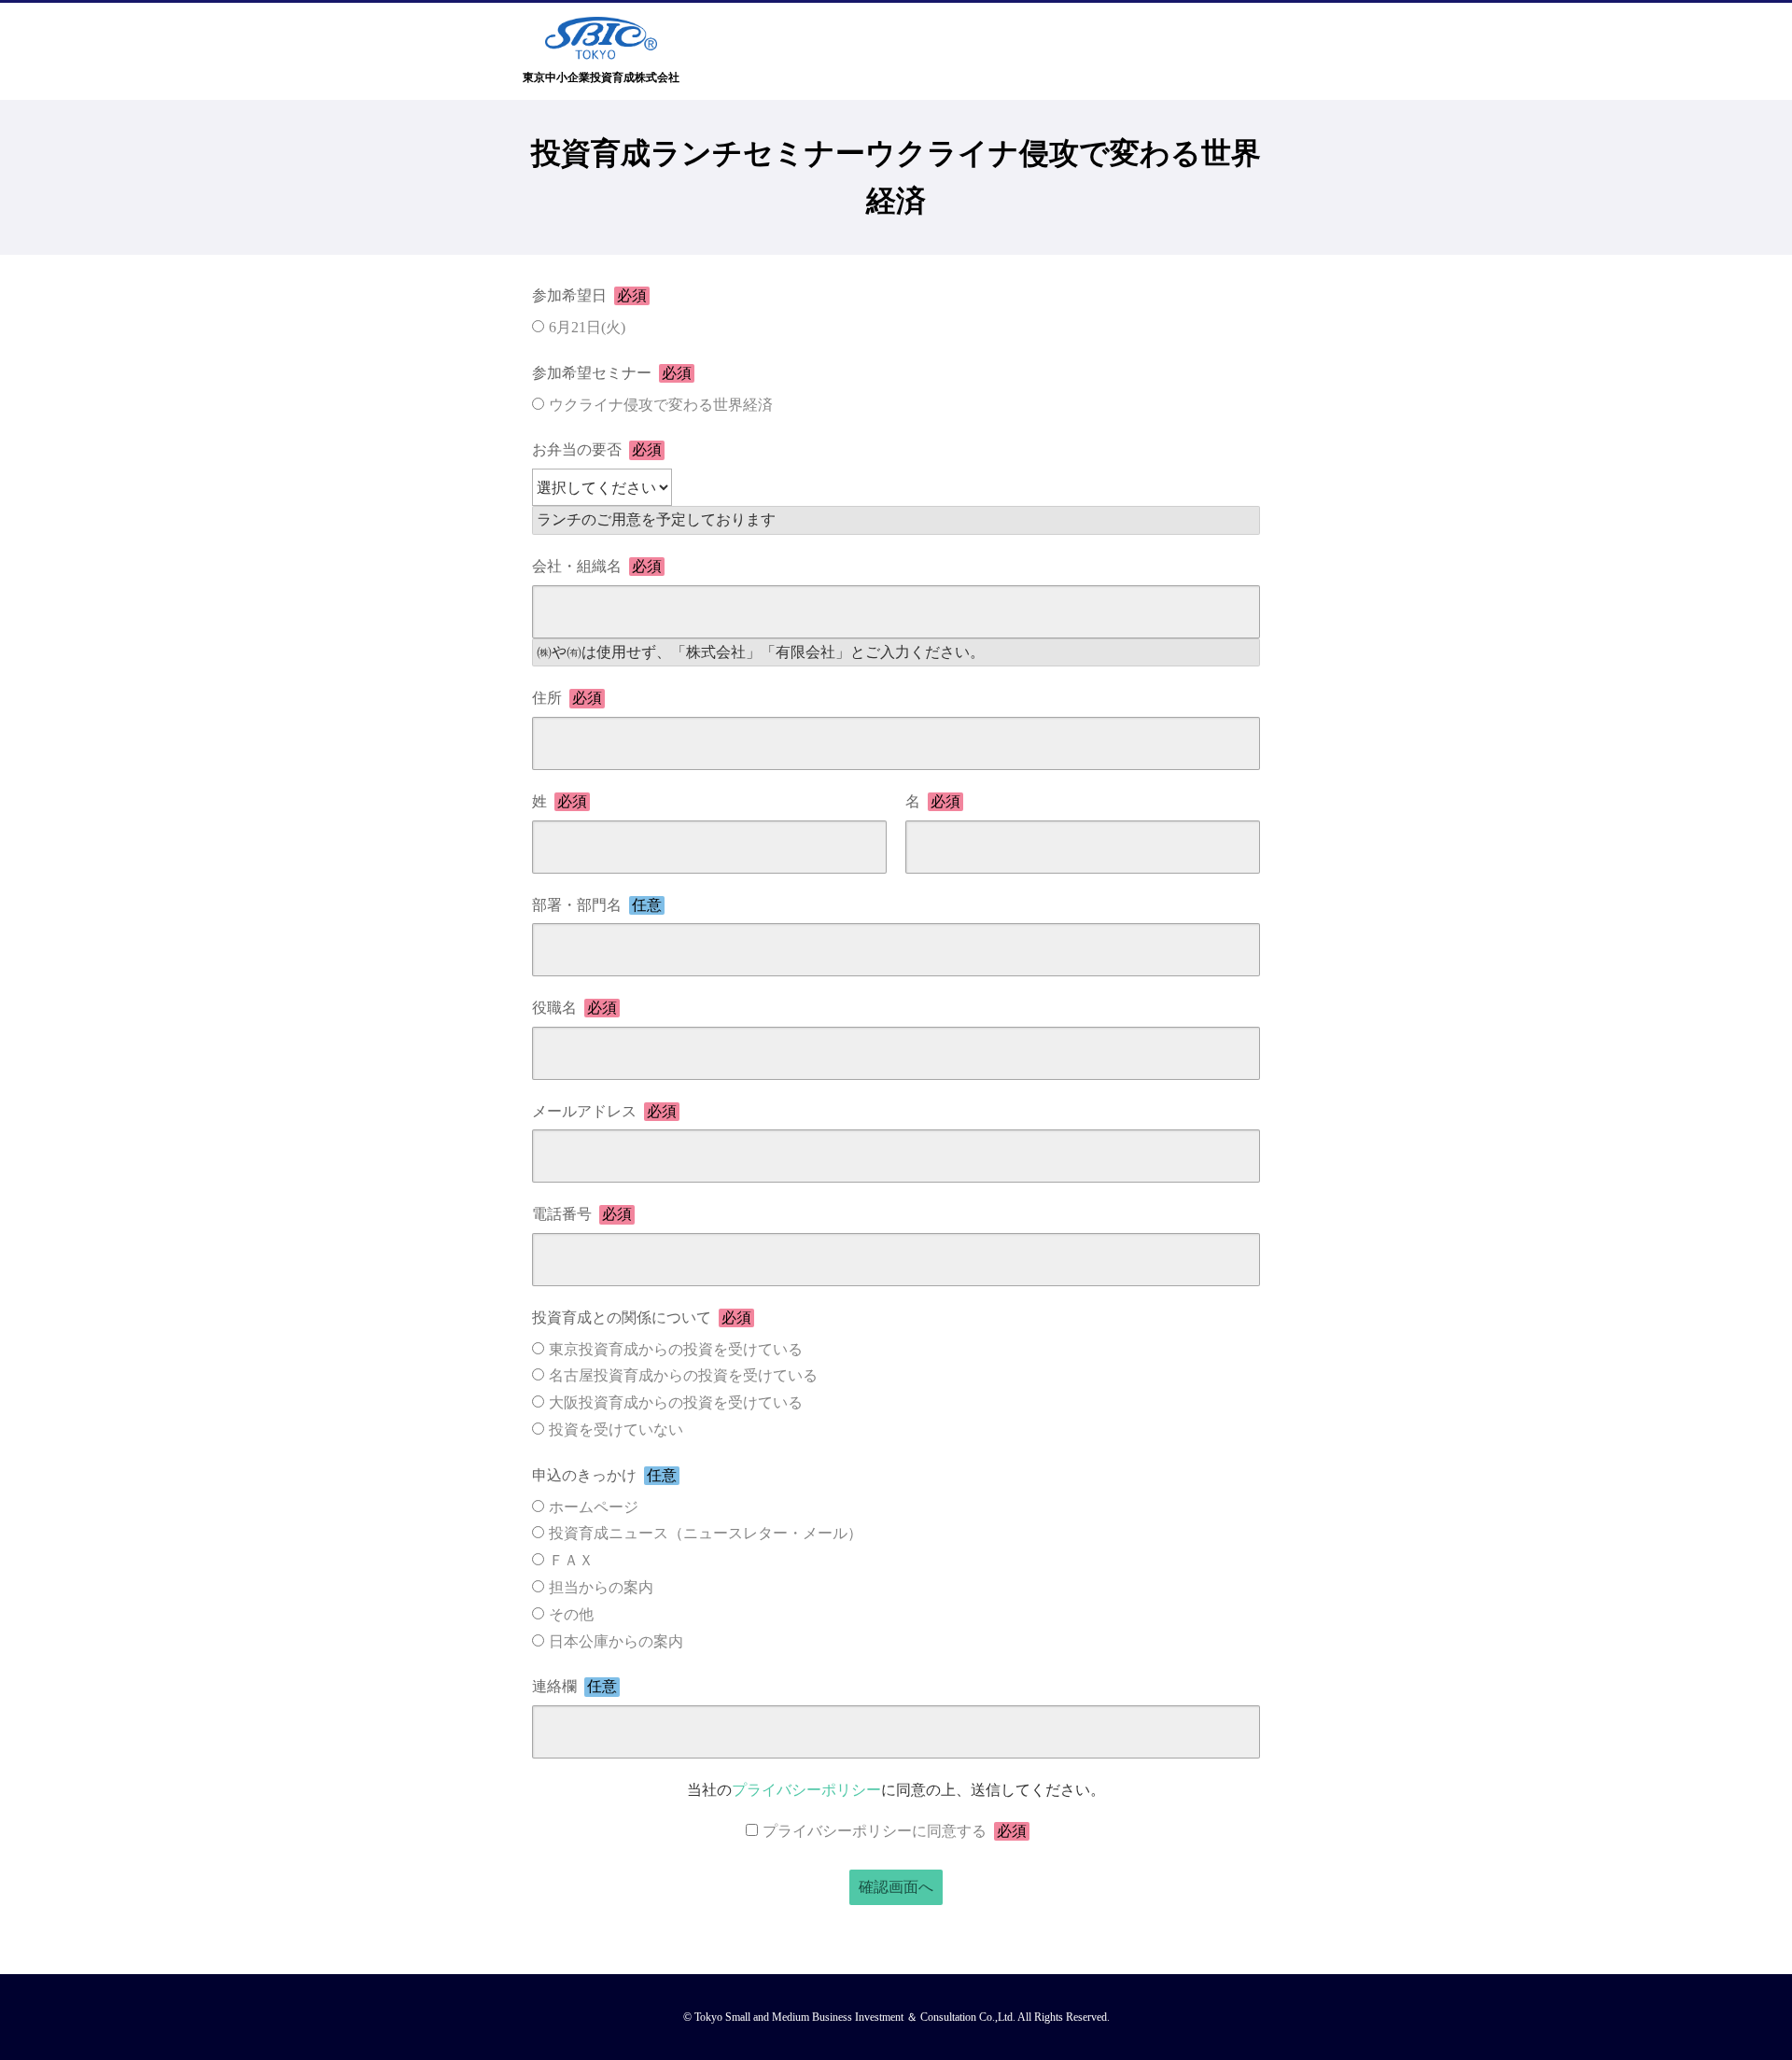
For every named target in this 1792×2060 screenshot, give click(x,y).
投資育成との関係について (642, 1317)
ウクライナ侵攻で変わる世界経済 (661, 405)
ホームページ (594, 1507)
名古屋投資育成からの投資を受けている (683, 1375)
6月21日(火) (587, 327)
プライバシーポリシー (806, 1790)
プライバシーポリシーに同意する (895, 1831)
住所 (567, 698)
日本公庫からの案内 (616, 1641)
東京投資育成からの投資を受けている (676, 1349)
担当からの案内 (601, 1587)
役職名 (574, 1008)
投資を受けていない (616, 1429)
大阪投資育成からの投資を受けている (676, 1402)
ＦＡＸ (571, 1560)
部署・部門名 (597, 905)
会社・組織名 (597, 566)
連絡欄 (574, 1686)
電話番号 (582, 1214)
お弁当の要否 (597, 449)
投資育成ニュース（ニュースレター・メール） (706, 1533)
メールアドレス (604, 1111)
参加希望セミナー (612, 373)
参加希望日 (589, 295)
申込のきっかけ (604, 1475)
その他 (571, 1614)
